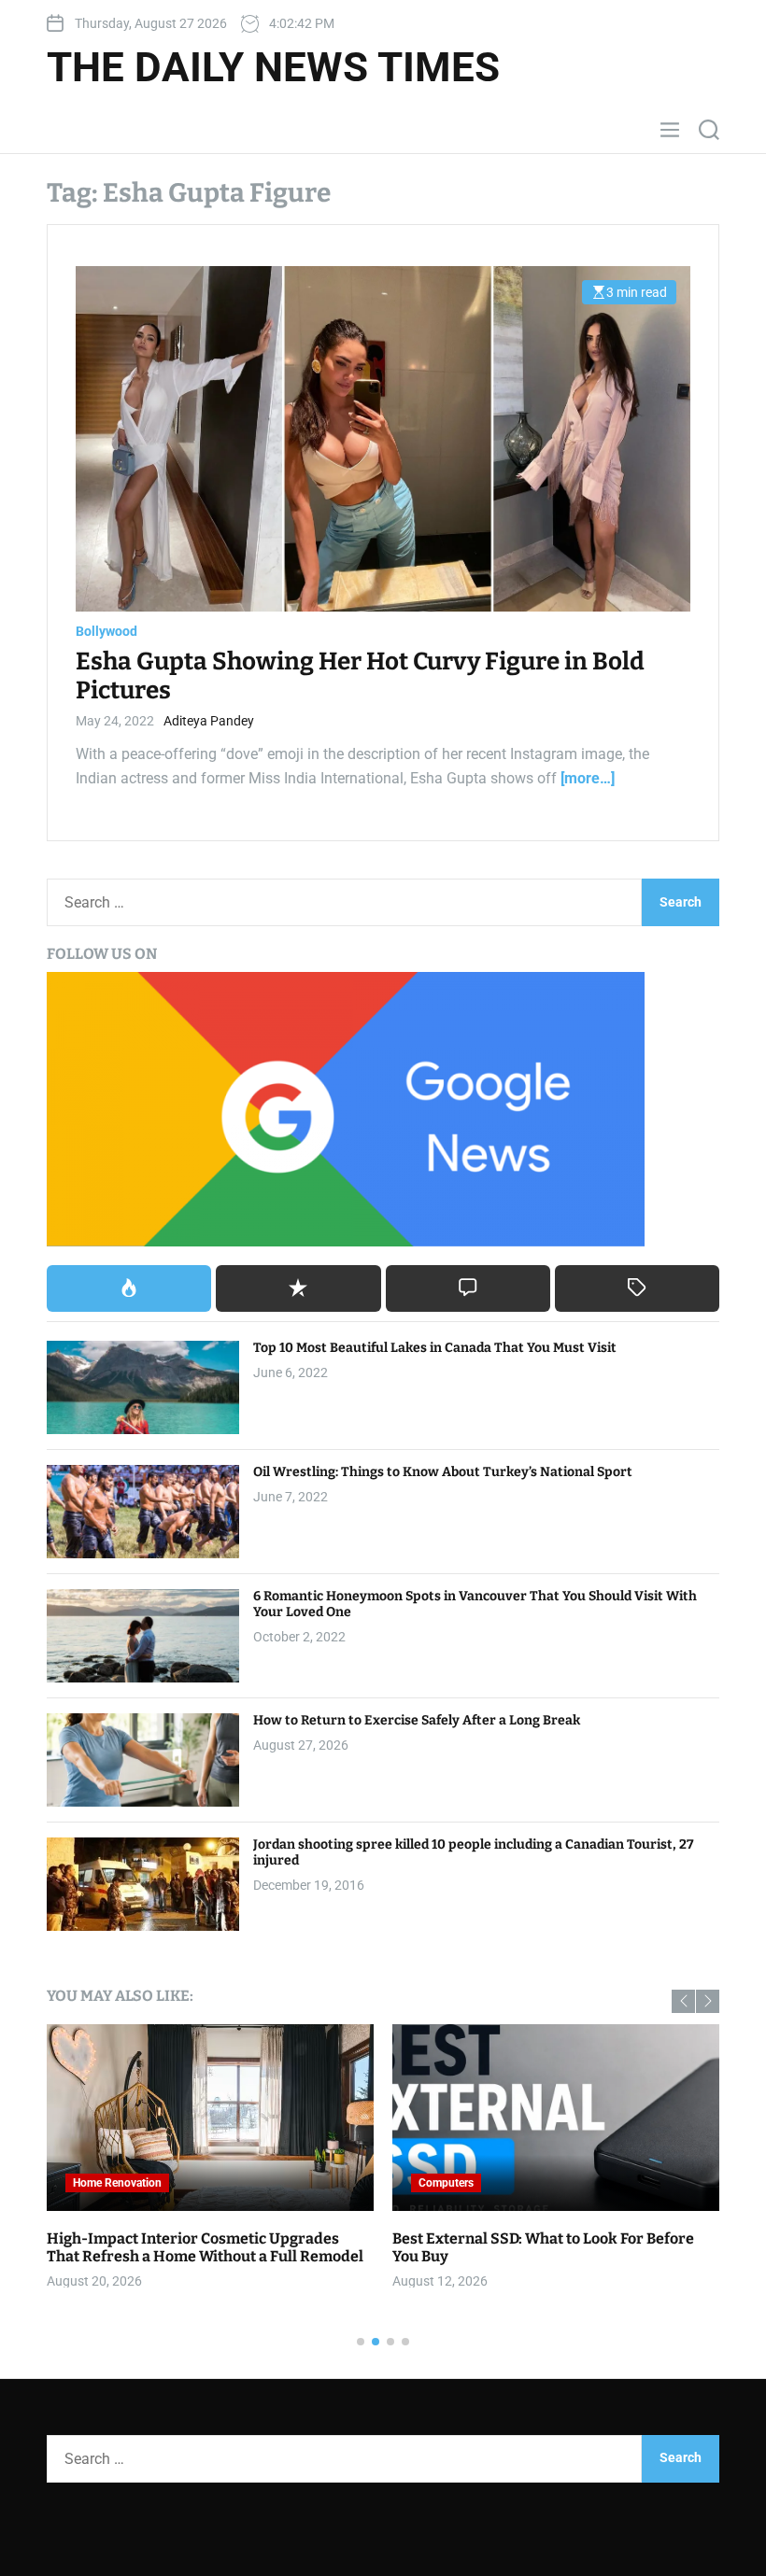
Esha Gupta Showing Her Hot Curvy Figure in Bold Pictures (360, 676)
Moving (103, 2183)
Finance (449, 2183)
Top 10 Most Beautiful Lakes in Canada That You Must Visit (435, 1348)
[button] (683, 2001)
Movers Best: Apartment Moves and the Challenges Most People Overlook (196, 2247)
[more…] (588, 778)
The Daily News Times (273, 67)
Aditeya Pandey (209, 721)
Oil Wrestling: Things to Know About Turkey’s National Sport (443, 1472)
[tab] (129, 1288)
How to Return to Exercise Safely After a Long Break (417, 1720)
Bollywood (106, 631)
